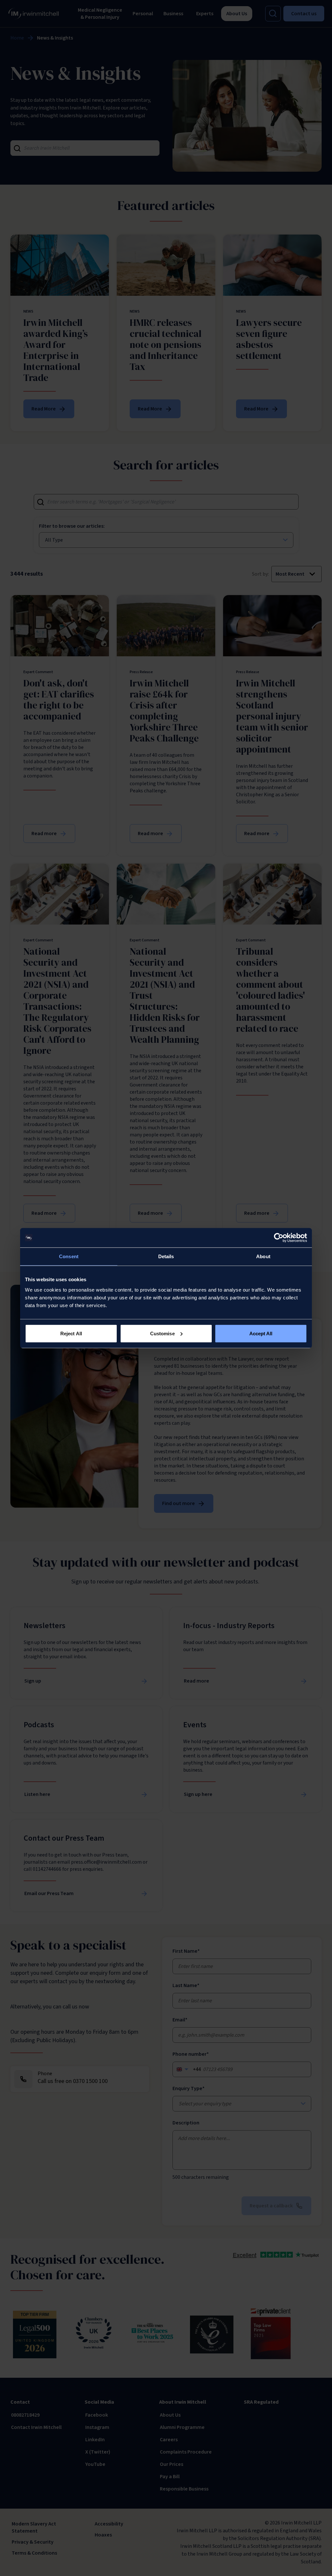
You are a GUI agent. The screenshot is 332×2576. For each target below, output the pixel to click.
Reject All (71, 1333)
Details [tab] (166, 1256)
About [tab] (263, 1256)
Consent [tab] (69, 1256)
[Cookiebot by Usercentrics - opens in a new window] (279, 1238)
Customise (162, 1333)
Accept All (261, 1333)
